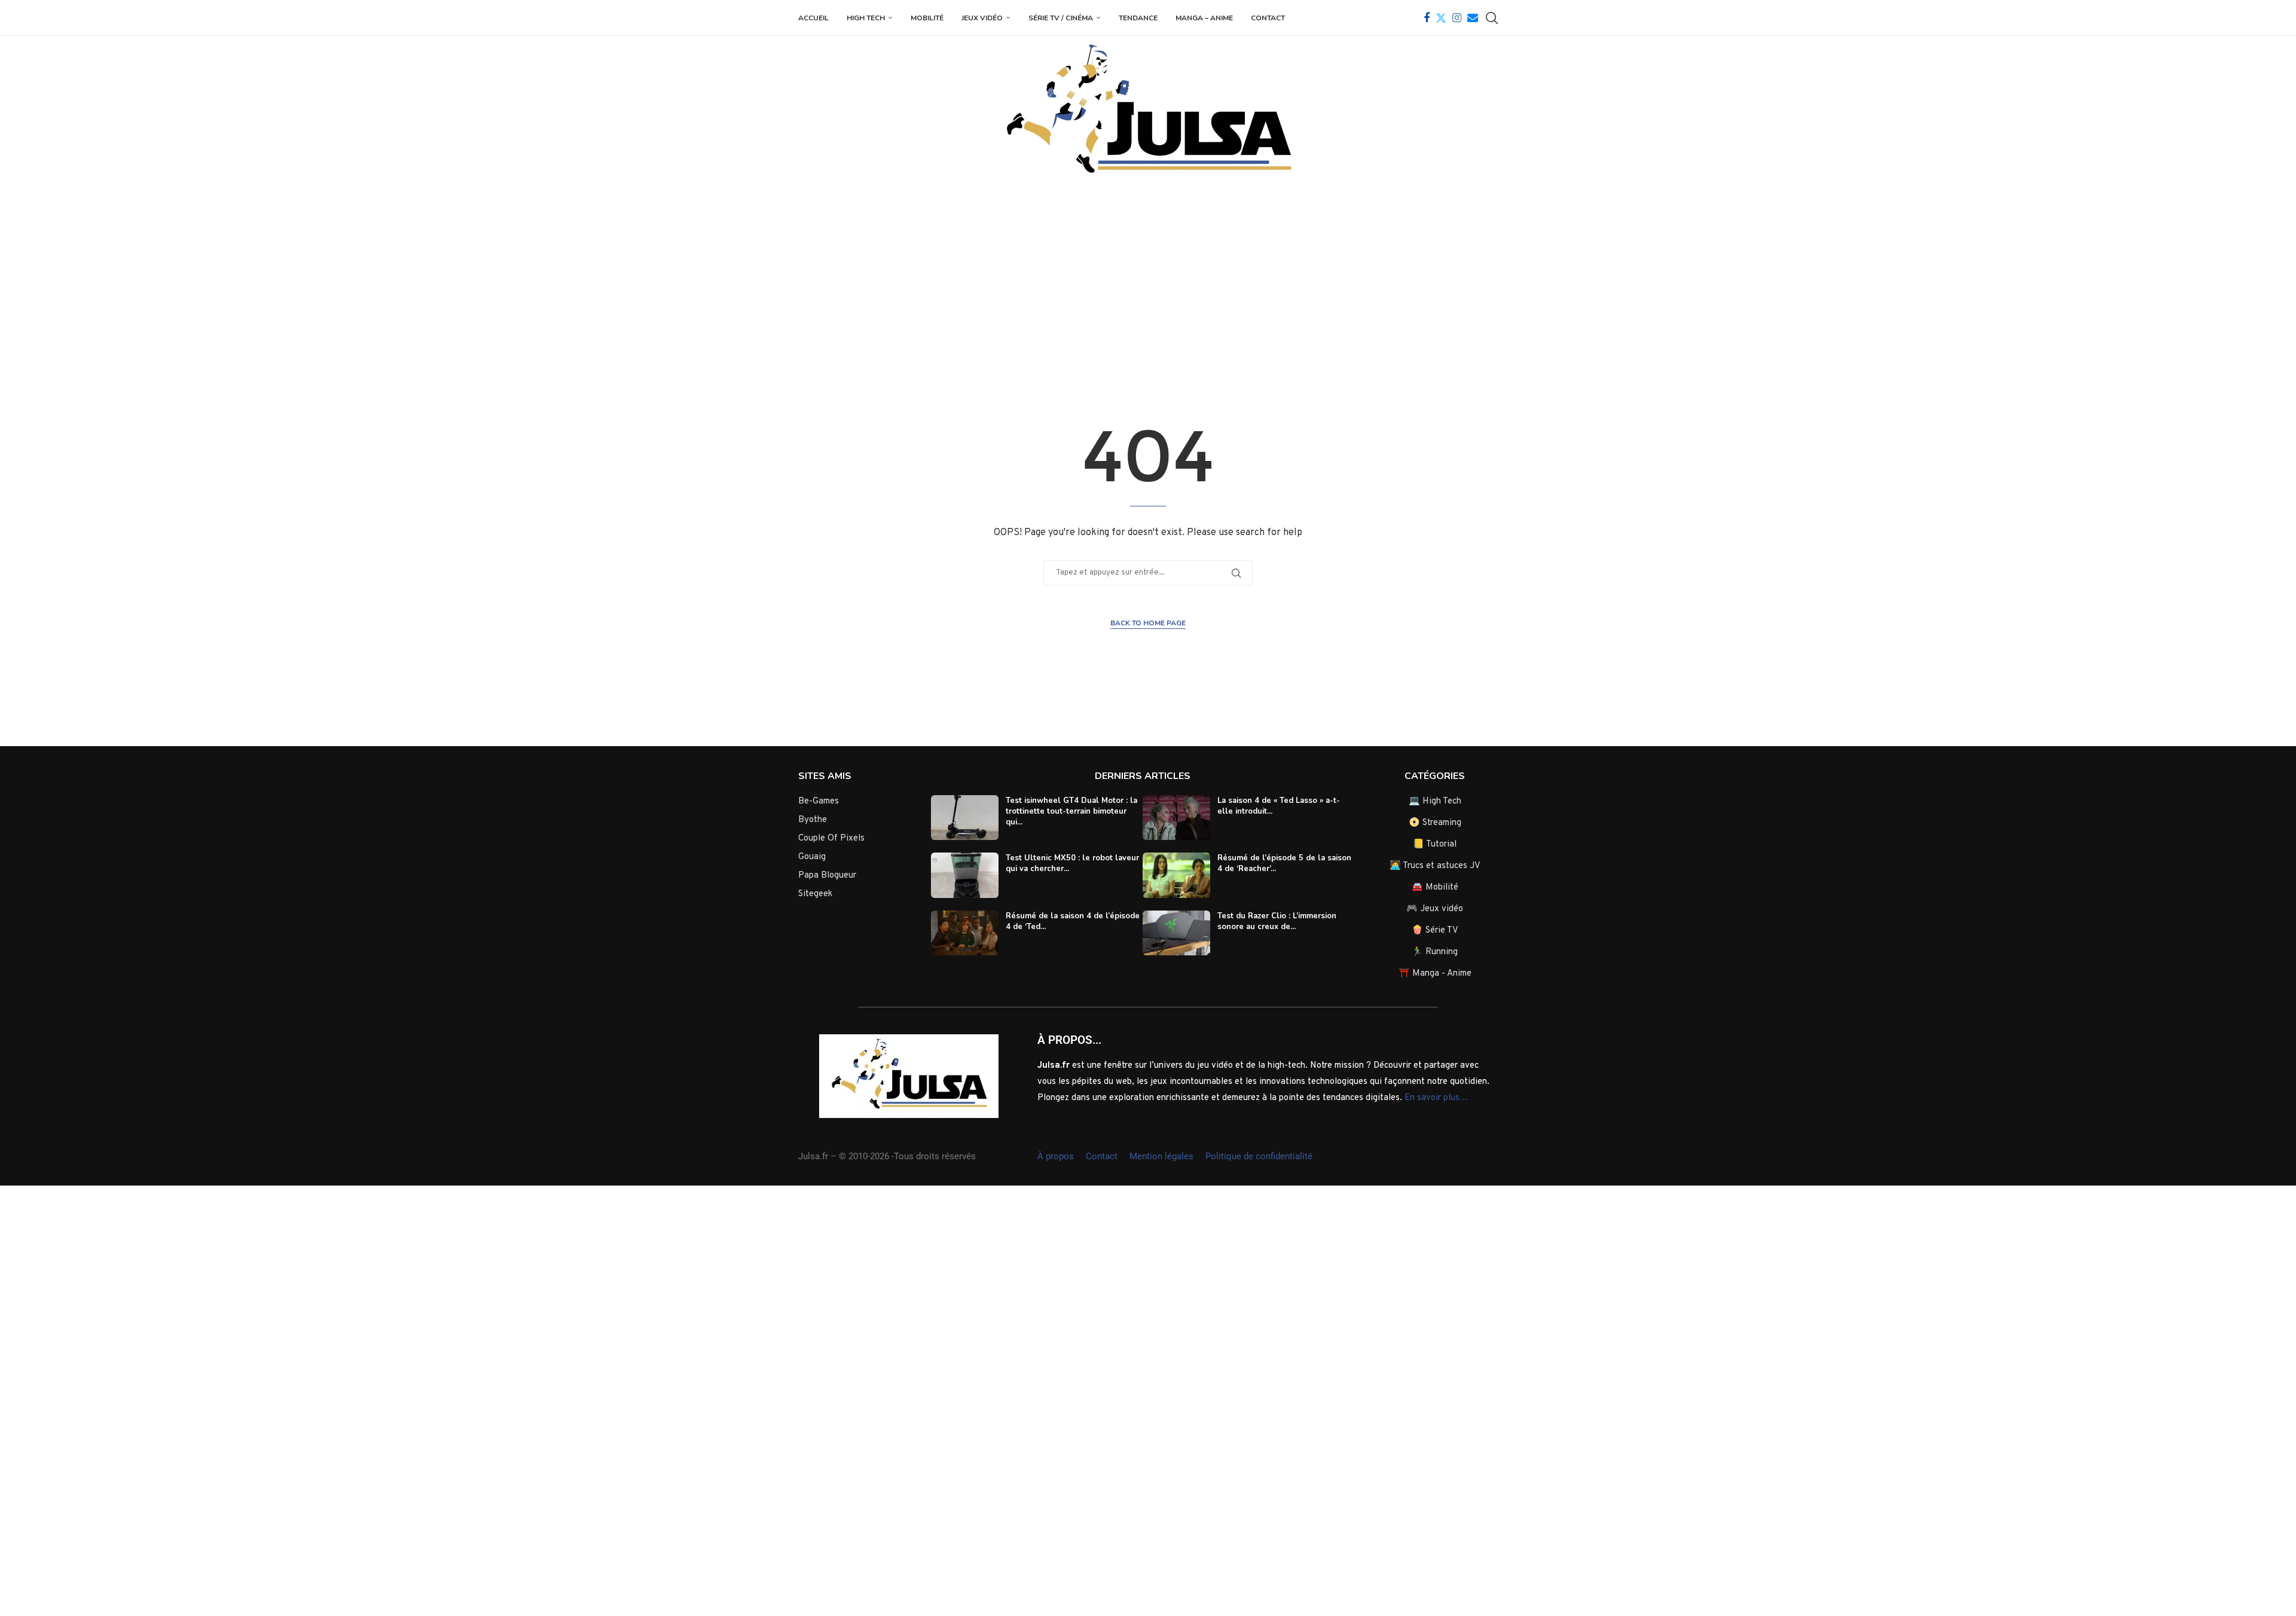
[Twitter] (1441, 18)
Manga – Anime (1204, 18)
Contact (1268, 18)
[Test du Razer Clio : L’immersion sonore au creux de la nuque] (1176, 933)
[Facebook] (1427, 18)
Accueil (813, 18)
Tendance (1138, 18)
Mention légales (1161, 1156)
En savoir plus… (1436, 1098)
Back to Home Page (1148, 623)
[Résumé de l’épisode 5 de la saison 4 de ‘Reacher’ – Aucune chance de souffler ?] (1176, 875)
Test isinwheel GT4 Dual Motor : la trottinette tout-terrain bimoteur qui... (1071, 811)
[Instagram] (1457, 18)
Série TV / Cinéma (1061, 18)
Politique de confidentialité (1259, 1156)
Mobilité (927, 18)
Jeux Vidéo (982, 18)
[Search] (1492, 18)
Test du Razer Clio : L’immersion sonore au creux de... (1277, 921)
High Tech (866, 18)
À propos (1056, 1156)
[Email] (1473, 18)
